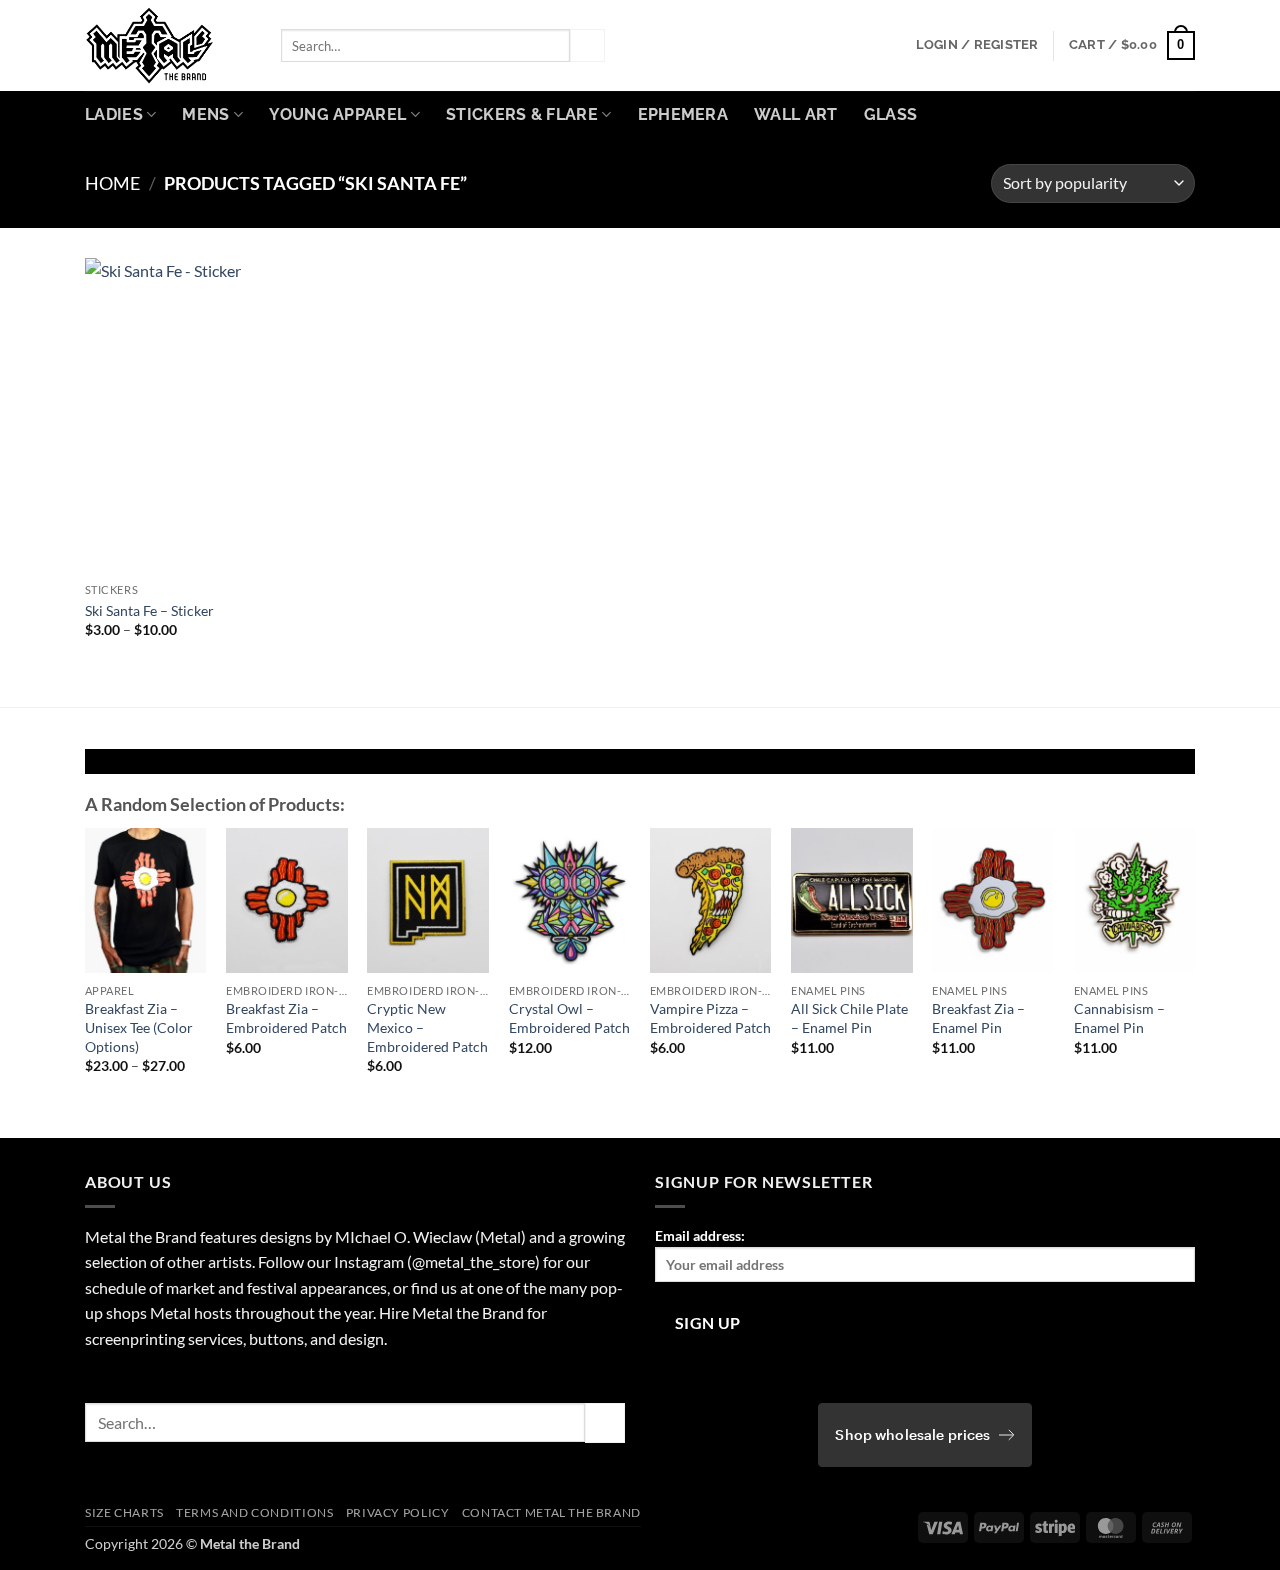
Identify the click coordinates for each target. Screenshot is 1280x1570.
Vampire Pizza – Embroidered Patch (710, 1018)
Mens (205, 114)
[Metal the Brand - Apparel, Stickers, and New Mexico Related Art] (168, 45)
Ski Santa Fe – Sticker (149, 610)
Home (112, 183)
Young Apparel (337, 114)
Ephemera (683, 114)
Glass (891, 114)
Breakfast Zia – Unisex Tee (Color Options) (139, 1027)
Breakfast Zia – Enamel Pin (978, 1018)
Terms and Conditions (254, 1512)
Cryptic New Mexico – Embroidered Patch (427, 1027)
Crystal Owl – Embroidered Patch (569, 1018)
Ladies (114, 114)
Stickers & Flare (522, 114)
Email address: (700, 1235)
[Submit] (587, 46)
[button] (977, 45)
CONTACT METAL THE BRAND (551, 1512)
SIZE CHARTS (124, 1512)
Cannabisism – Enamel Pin (1119, 1018)
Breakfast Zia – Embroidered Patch (286, 1018)
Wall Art (796, 114)
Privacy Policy (398, 1512)
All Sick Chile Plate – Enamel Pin (849, 1018)
